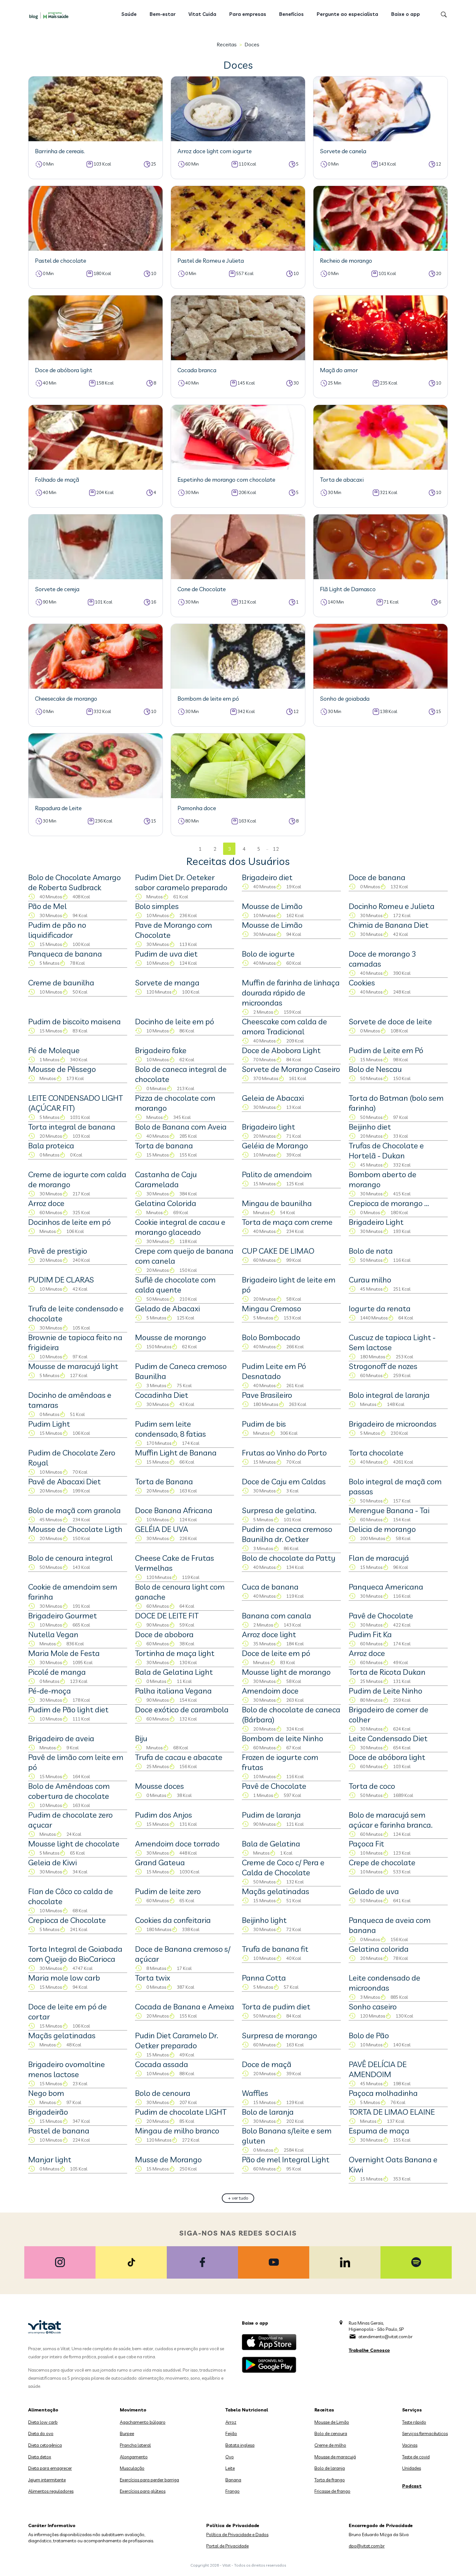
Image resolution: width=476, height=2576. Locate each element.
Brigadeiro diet (267, 877)
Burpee (127, 2433)
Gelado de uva (374, 1891)
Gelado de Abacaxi (167, 1308)
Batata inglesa (240, 2445)
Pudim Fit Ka (370, 1634)
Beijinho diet (370, 1127)
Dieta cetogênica (45, 2445)
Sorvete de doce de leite (390, 1021)
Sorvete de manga (167, 983)
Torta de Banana (164, 1481)
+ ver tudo (238, 2198)
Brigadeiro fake (161, 1050)
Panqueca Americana (386, 1587)
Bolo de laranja (268, 2112)
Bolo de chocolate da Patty (289, 1558)
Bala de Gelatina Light (174, 1672)
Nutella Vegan (53, 1634)
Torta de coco (372, 1786)
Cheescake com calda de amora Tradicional (284, 1026)
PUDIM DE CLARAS (61, 1280)
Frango (232, 2491)
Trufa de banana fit (275, 1949)
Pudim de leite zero (168, 1891)
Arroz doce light (269, 1634)
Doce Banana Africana (174, 1510)
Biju (141, 1738)
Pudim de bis (264, 1424)
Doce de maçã (267, 2064)
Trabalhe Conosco (369, 2350)
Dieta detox (40, 2457)
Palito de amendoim (277, 1174)
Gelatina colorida (379, 1949)
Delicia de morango (382, 1529)
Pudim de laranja (271, 1815)
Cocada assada (162, 2064)
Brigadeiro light (268, 1127)
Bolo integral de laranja (389, 1395)
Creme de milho (330, 2445)
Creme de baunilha (61, 983)
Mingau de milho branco (177, 2131)
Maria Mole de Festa (64, 1653)
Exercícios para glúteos (143, 2491)
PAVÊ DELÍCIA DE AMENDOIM (378, 2069)
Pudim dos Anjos (164, 1815)
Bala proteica (51, 1145)
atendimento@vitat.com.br (385, 2337)
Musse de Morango (168, 2159)
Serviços (412, 2410)
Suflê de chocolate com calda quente (175, 1285)
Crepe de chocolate (382, 1862)
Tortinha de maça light (175, 1653)
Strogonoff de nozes (383, 1366)
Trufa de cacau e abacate (179, 1757)
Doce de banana (377, 877)
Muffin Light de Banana (176, 1453)
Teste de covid (416, 2457)
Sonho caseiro (373, 2007)
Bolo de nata (371, 1251)
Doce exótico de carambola (182, 1709)
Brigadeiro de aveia (61, 1738)
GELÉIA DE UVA (162, 1529)
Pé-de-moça (50, 1691)
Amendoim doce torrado (177, 1844)
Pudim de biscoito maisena (74, 1021)
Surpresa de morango (279, 2035)
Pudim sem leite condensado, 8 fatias (170, 1429)
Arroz (231, 2422)
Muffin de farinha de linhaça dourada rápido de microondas (291, 993)
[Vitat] (50, 15)
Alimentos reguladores (51, 2491)
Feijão (231, 2433)
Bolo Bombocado (271, 1337)
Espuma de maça (379, 2131)
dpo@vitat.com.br (367, 2546)
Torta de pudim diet (276, 2007)
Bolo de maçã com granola (74, 1510)
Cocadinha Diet (162, 1395)
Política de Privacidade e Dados (237, 2535)
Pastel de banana (59, 2131)
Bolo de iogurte (268, 954)
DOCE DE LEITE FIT (167, 1616)
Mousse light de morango (286, 1672)
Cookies (362, 983)
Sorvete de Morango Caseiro (291, 1069)
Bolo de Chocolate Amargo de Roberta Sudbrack (74, 882)
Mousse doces (159, 1786)
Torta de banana (164, 1145)
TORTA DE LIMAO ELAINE (392, 2112)
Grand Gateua (160, 1862)
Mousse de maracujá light (73, 1366)
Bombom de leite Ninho (283, 1738)
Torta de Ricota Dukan (387, 1672)
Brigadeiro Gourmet (62, 1616)
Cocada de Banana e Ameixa (185, 2007)
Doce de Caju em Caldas (284, 1481)
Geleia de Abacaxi (273, 1098)
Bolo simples (157, 906)
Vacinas (410, 2445)
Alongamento (134, 2457)
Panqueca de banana (65, 954)
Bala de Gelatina (271, 1844)
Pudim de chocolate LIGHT (181, 2112)
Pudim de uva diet (166, 954)
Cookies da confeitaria (173, 1920)
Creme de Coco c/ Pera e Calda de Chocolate (283, 1867)
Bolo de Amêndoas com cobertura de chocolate (69, 1791)
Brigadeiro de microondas (393, 1424)
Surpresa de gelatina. (279, 1510)
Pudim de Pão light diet (68, 1709)
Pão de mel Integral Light (286, 2159)
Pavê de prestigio (58, 1251)
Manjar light (50, 2159)
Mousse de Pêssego (62, 1069)
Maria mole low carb (64, 1978)
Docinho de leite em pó (175, 1021)
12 (276, 849)
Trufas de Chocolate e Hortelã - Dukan (386, 1150)
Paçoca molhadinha (383, 2093)
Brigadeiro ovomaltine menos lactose (67, 2069)
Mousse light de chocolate (74, 1844)
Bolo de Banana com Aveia (181, 1127)
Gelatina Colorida (166, 1203)
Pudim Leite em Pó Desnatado (274, 1371)
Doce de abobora (164, 1634)
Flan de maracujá (379, 1558)
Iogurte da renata (380, 1308)
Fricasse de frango (332, 2491)
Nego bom (46, 2093)
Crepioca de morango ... (389, 1203)
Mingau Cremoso (272, 1308)
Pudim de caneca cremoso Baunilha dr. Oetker (287, 1534)
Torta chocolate (376, 1453)
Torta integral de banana (72, 1127)
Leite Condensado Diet (388, 1738)
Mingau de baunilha (277, 1203)
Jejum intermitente (47, 2480)
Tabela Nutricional (247, 2410)
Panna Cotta (264, 1978)
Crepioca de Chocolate (67, 1920)
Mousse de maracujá (335, 2457)
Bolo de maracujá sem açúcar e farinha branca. (391, 1820)
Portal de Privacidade (227, 2546)
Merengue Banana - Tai (389, 1510)
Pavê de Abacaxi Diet (64, 1481)
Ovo (230, 2457)
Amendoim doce (270, 1691)
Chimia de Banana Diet (389, 925)
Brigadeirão (48, 2112)
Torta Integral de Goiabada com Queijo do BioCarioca (75, 1954)
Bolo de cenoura (163, 2093)
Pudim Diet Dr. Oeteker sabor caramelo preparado (181, 882)
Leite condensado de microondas (385, 1983)
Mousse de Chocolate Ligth (75, 1529)
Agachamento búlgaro (143, 2422)
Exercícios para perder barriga (149, 2480)
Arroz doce (46, 1203)
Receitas (227, 44)
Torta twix (153, 1978)
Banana (233, 2480)
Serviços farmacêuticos (425, 2433)
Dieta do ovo (41, 2433)
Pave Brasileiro (267, 1395)
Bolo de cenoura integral (70, 1558)
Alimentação (43, 2410)
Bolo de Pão (369, 2035)
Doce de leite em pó (276, 1653)
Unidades (412, 2468)
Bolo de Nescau (375, 1069)
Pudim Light (49, 1424)
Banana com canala (277, 1616)
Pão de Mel (47, 906)
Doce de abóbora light (387, 1757)
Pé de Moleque (54, 1050)
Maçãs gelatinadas (276, 1891)
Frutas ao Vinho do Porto (284, 1453)
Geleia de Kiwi (52, 1862)
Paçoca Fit (366, 1844)
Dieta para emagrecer (50, 2468)
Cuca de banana (270, 1587)
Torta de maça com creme (287, 1222)
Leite (230, 2468)
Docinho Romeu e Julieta (392, 906)
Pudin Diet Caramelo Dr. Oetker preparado (177, 2040)
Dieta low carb (43, 2422)
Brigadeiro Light (376, 1222)
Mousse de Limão (272, 906)
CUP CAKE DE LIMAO (278, 1251)
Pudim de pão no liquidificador (57, 930)
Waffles (255, 2093)
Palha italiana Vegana (173, 1691)
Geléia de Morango (275, 1145)
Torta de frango (330, 2480)
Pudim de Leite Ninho (385, 1691)
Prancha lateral (135, 2445)
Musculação (132, 2468)
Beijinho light (264, 1920)
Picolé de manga (57, 1672)
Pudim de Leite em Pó (386, 1050)
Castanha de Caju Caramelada (166, 1179)
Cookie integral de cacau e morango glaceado (180, 1227)
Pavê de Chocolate (381, 1616)
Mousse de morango (170, 1337)
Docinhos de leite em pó (69, 1222)
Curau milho (370, 1280)
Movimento (133, 2410)
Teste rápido (414, 2422)
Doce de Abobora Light (281, 1050)
